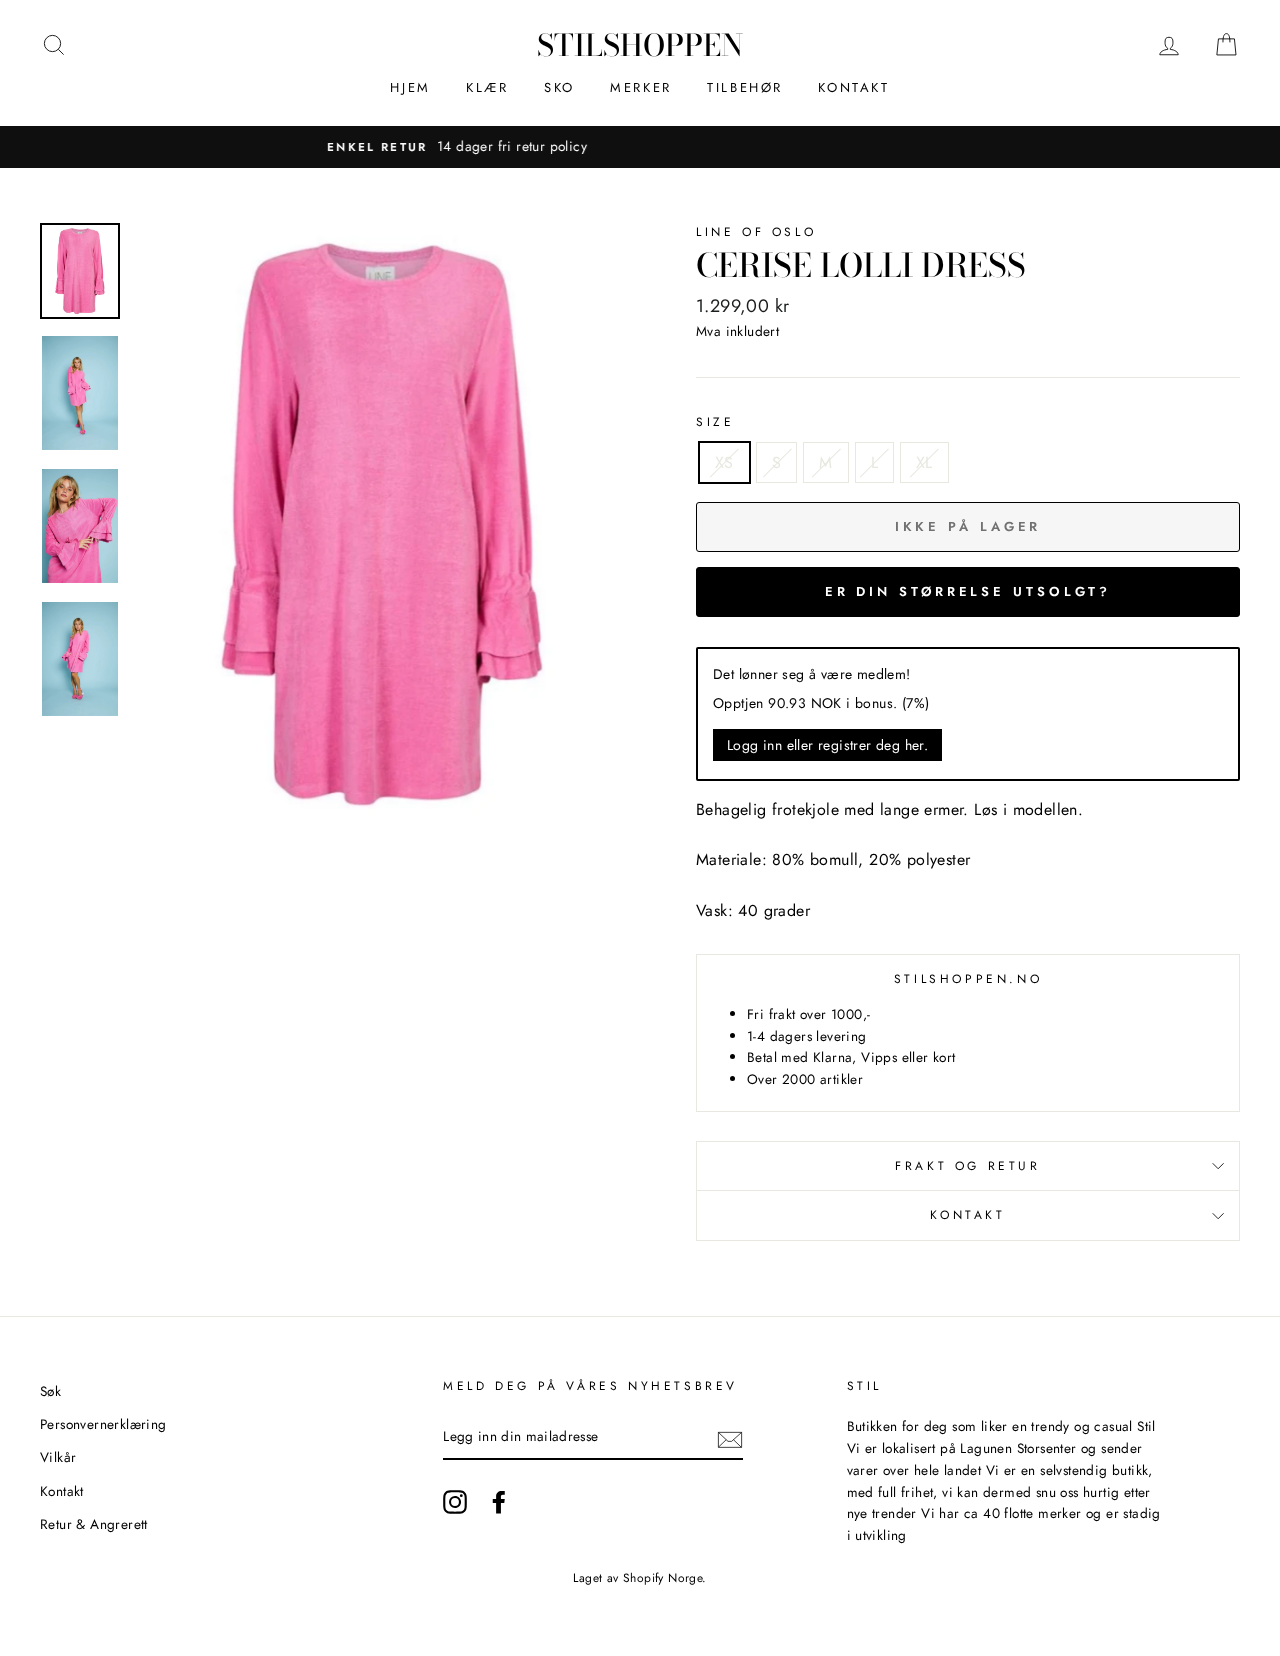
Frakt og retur (967, 1166)
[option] (647, 147)
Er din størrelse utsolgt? (968, 591)
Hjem (410, 87)
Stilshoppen (640, 45)
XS (724, 462)
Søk (50, 1391)
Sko (559, 87)
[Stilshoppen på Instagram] (455, 1502)
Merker (641, 87)
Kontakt (853, 87)
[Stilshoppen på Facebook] (499, 1502)
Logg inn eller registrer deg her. (827, 745)
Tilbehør (745, 87)
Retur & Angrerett (94, 1524)
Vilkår (58, 1457)
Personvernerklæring (103, 1424)
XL (924, 462)
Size (715, 422)
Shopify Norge (662, 1578)
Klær (487, 87)
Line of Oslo (756, 232)
